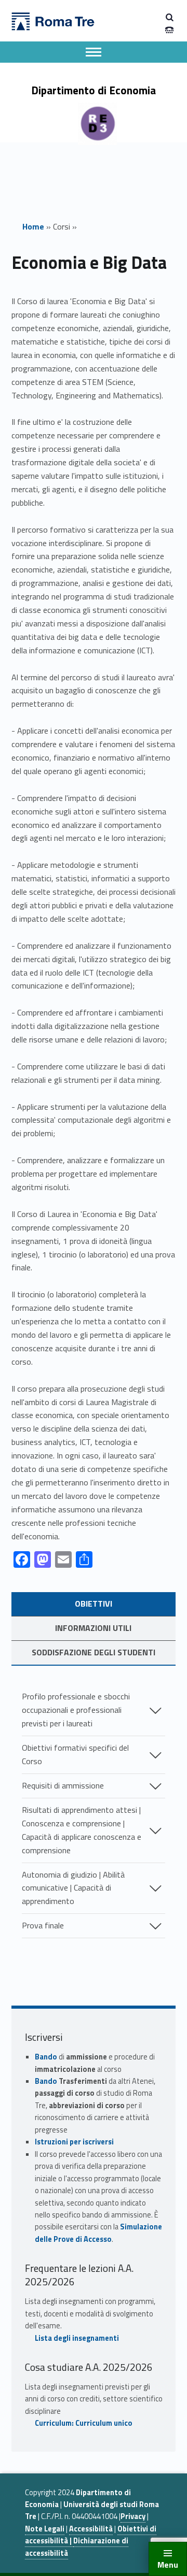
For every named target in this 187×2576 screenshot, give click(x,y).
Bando (46, 2057)
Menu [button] (168, 2565)
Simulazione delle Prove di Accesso (98, 2233)
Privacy (133, 2516)
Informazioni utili (93, 1628)
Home (33, 226)
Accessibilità (91, 2529)
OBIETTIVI (94, 1604)
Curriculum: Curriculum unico (84, 2423)
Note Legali (45, 2529)
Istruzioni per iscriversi (74, 2142)
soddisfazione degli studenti (94, 1652)
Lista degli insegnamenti (77, 2338)
